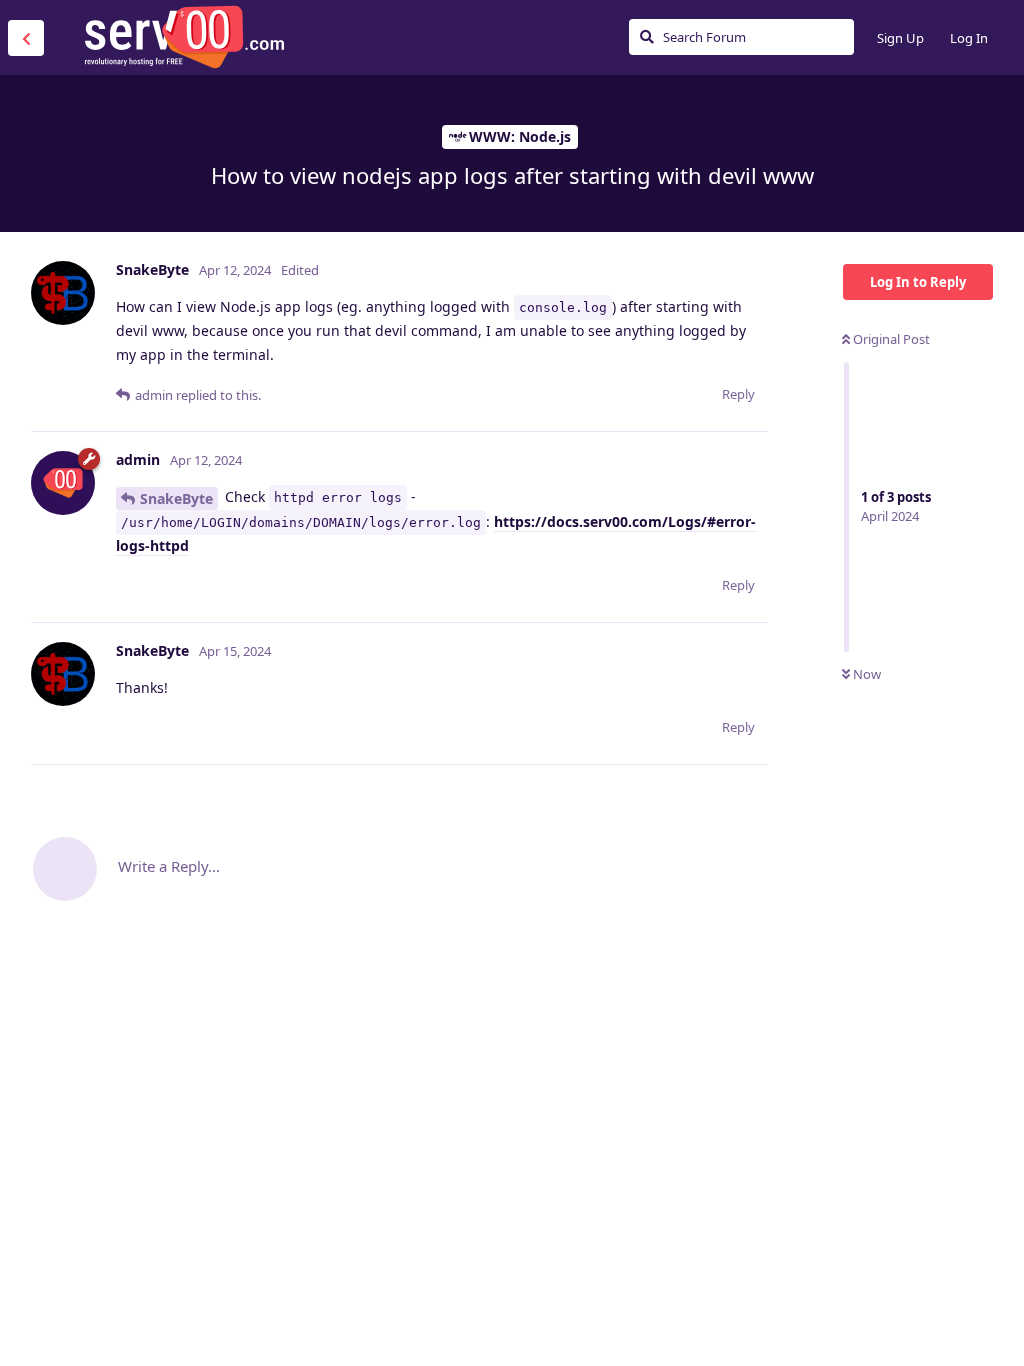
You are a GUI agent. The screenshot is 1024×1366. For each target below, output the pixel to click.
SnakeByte (176, 498)
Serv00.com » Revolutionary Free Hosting (184, 37)
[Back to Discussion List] (26, 38)
